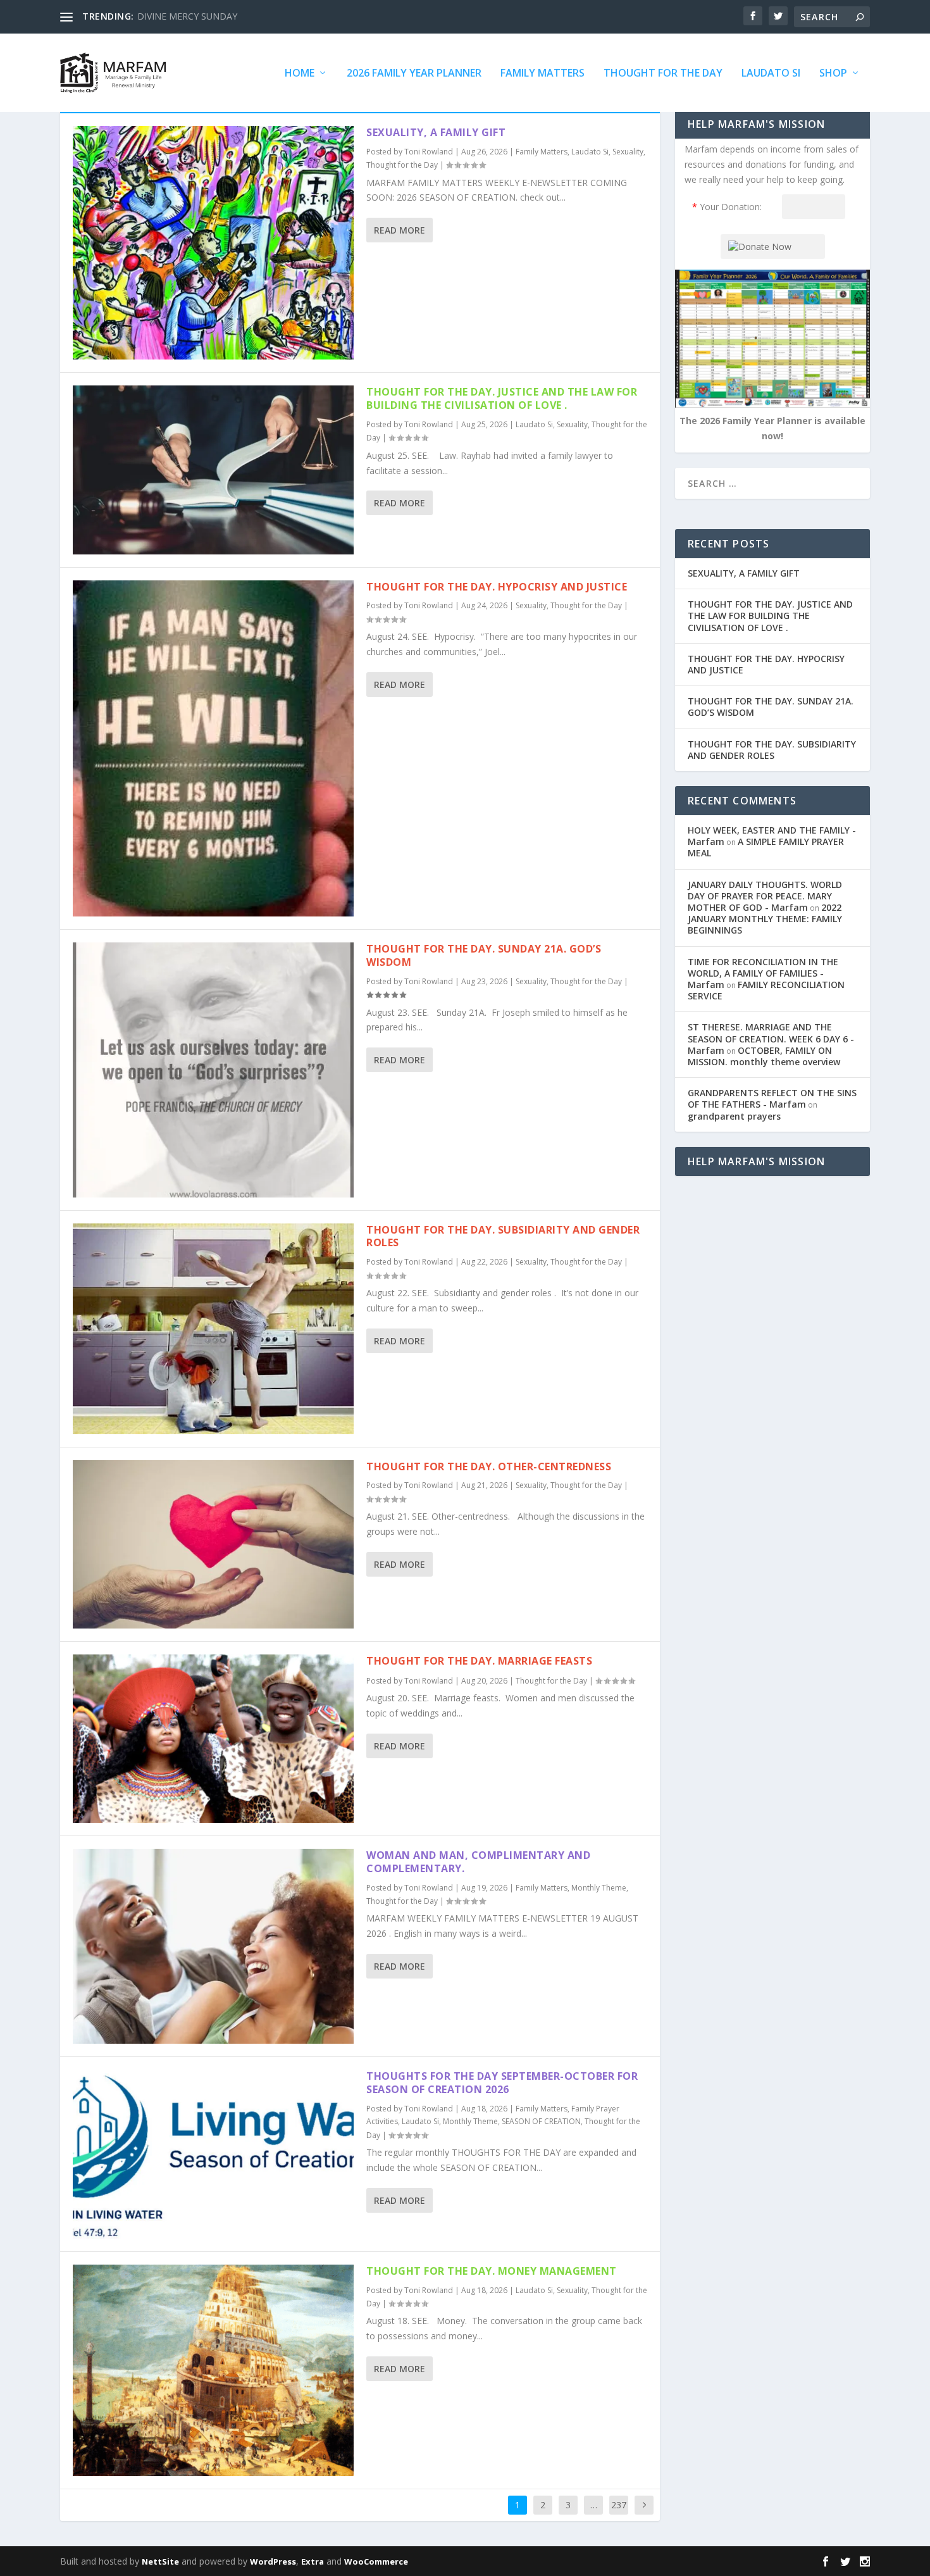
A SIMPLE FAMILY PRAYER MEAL (766, 847)
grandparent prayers (734, 1116)
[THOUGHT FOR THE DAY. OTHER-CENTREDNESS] (213, 1544)
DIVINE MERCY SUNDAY (187, 16)
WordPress (273, 2561)
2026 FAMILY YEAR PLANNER (414, 74)
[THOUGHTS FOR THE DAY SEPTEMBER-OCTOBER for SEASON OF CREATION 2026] (213, 2154)
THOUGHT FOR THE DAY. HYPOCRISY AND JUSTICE (497, 587)
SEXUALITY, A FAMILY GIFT (436, 132)
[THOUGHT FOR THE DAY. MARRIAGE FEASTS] (213, 1739)
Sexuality (628, 152)
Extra (313, 2561)
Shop (833, 74)
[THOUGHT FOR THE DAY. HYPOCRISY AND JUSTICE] (213, 749)
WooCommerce (376, 2561)
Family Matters (542, 74)
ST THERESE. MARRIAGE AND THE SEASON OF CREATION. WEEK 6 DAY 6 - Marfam (771, 1038)
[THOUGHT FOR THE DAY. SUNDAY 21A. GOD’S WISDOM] (213, 1070)
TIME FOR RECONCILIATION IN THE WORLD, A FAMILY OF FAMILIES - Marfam (763, 973)
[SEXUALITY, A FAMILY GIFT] (213, 243)
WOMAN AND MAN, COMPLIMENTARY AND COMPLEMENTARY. (478, 1862)
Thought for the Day (663, 74)
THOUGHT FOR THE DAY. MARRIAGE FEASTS (479, 1661)
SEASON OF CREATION (541, 2121)
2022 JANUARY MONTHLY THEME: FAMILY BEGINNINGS (765, 919)
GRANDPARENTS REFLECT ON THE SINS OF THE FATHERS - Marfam (772, 1098)
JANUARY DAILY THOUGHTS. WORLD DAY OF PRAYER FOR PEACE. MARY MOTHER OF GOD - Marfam (765, 896)
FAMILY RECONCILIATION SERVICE (766, 990)
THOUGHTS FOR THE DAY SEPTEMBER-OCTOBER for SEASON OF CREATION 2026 (502, 2083)
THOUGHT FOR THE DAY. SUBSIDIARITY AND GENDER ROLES (503, 1236)
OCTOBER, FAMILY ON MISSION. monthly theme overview (764, 1056)
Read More (400, 230)
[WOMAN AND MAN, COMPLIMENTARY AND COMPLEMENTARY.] (213, 1946)
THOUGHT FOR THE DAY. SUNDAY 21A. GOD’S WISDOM (484, 955)
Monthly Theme (599, 1888)
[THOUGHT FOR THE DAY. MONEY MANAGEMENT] (213, 2371)
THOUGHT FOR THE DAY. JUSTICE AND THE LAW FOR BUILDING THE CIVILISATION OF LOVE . (502, 398)
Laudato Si (771, 74)
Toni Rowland (429, 152)
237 (619, 2505)
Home (300, 74)
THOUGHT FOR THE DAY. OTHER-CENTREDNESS (489, 1466)
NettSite (160, 2561)
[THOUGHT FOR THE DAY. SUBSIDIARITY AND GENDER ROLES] (213, 1329)
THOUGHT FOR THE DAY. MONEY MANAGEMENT (492, 2271)
